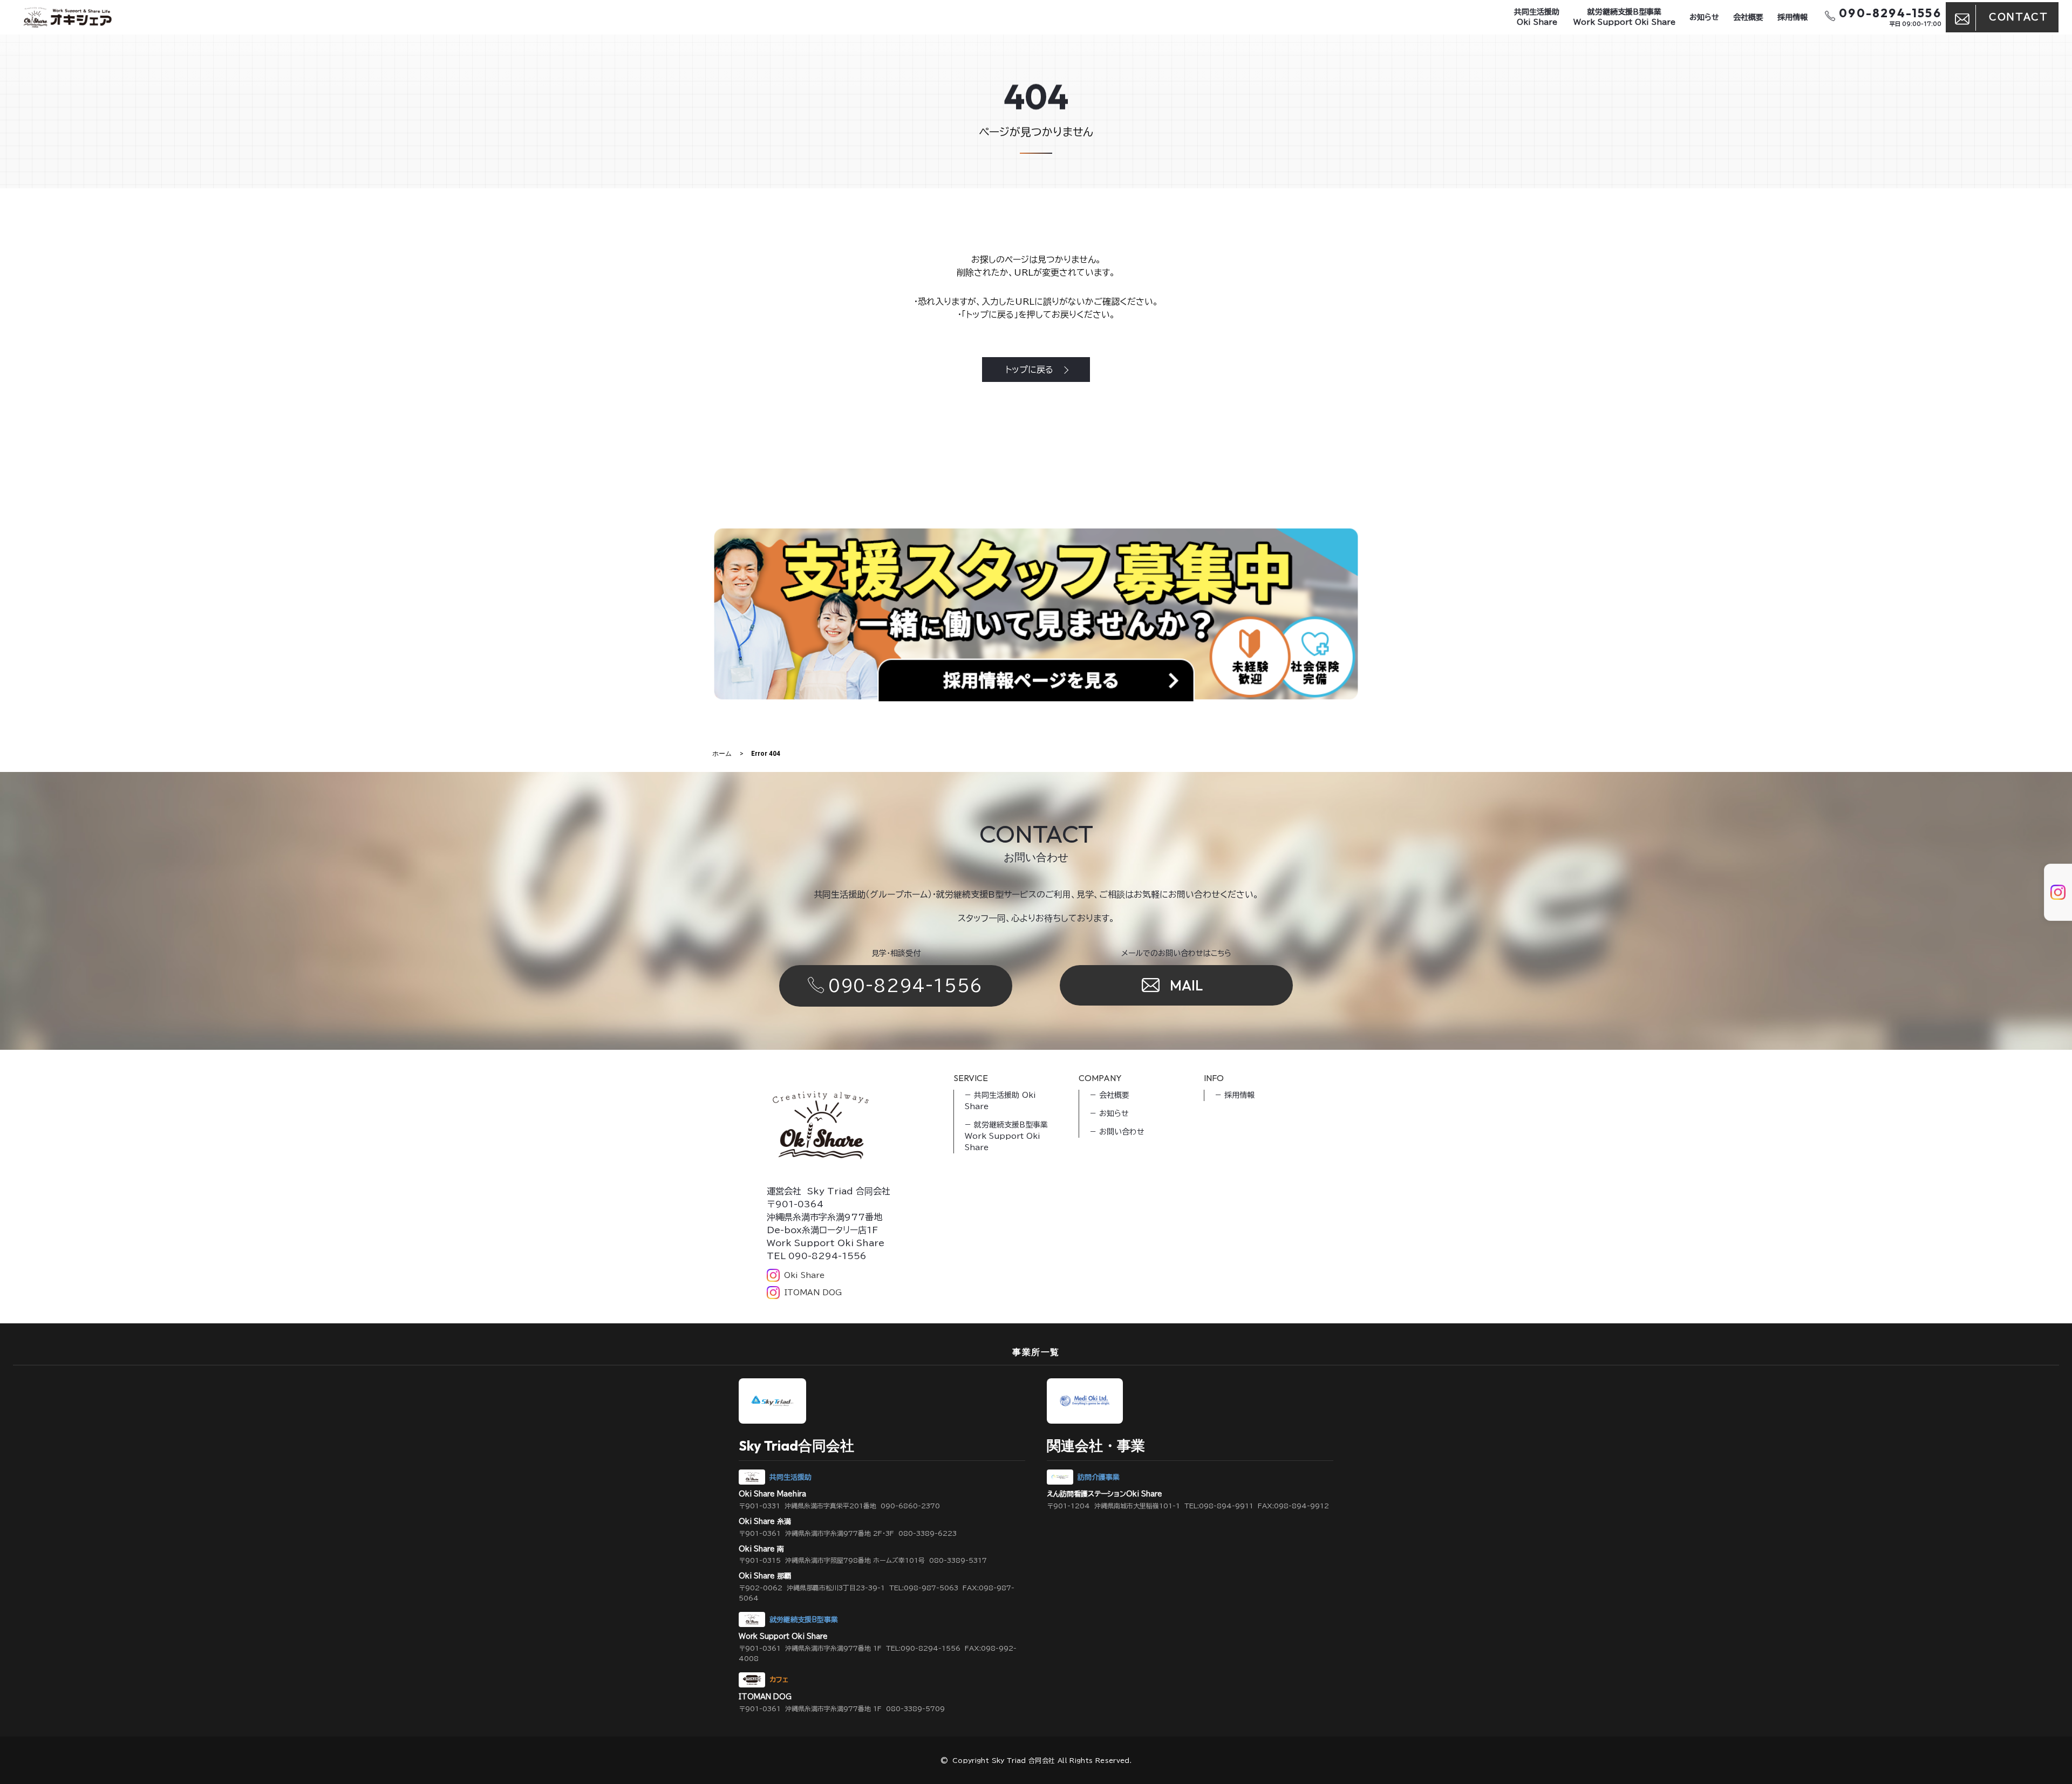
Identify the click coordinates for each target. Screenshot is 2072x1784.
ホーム (722, 754)
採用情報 (1792, 17)
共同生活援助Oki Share (1537, 17)
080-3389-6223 (928, 1533)
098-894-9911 (1226, 1506)
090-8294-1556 (906, 986)
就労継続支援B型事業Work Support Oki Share (1624, 17)
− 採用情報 (1235, 1095)
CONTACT (2018, 17)
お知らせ (1704, 17)
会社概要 (1748, 17)
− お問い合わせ (1117, 1132)
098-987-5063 (931, 1588)
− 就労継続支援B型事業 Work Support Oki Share (1006, 1136)
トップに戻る (1029, 370)
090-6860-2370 (910, 1506)
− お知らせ (1109, 1113)
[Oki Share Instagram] (2050, 880)
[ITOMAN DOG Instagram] (2050, 904)
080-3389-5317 (958, 1560)
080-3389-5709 (915, 1708)
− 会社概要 (1110, 1095)
